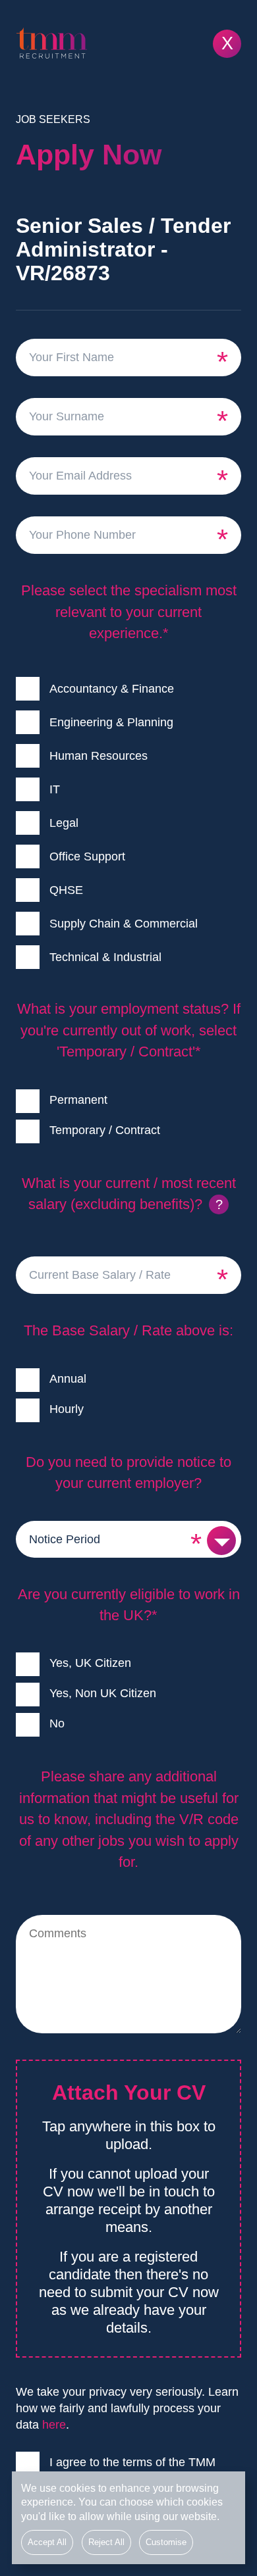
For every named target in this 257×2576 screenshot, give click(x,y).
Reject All (106, 2542)
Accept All (47, 2542)
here (54, 2425)
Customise (166, 2542)
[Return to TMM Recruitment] (128, 43)
